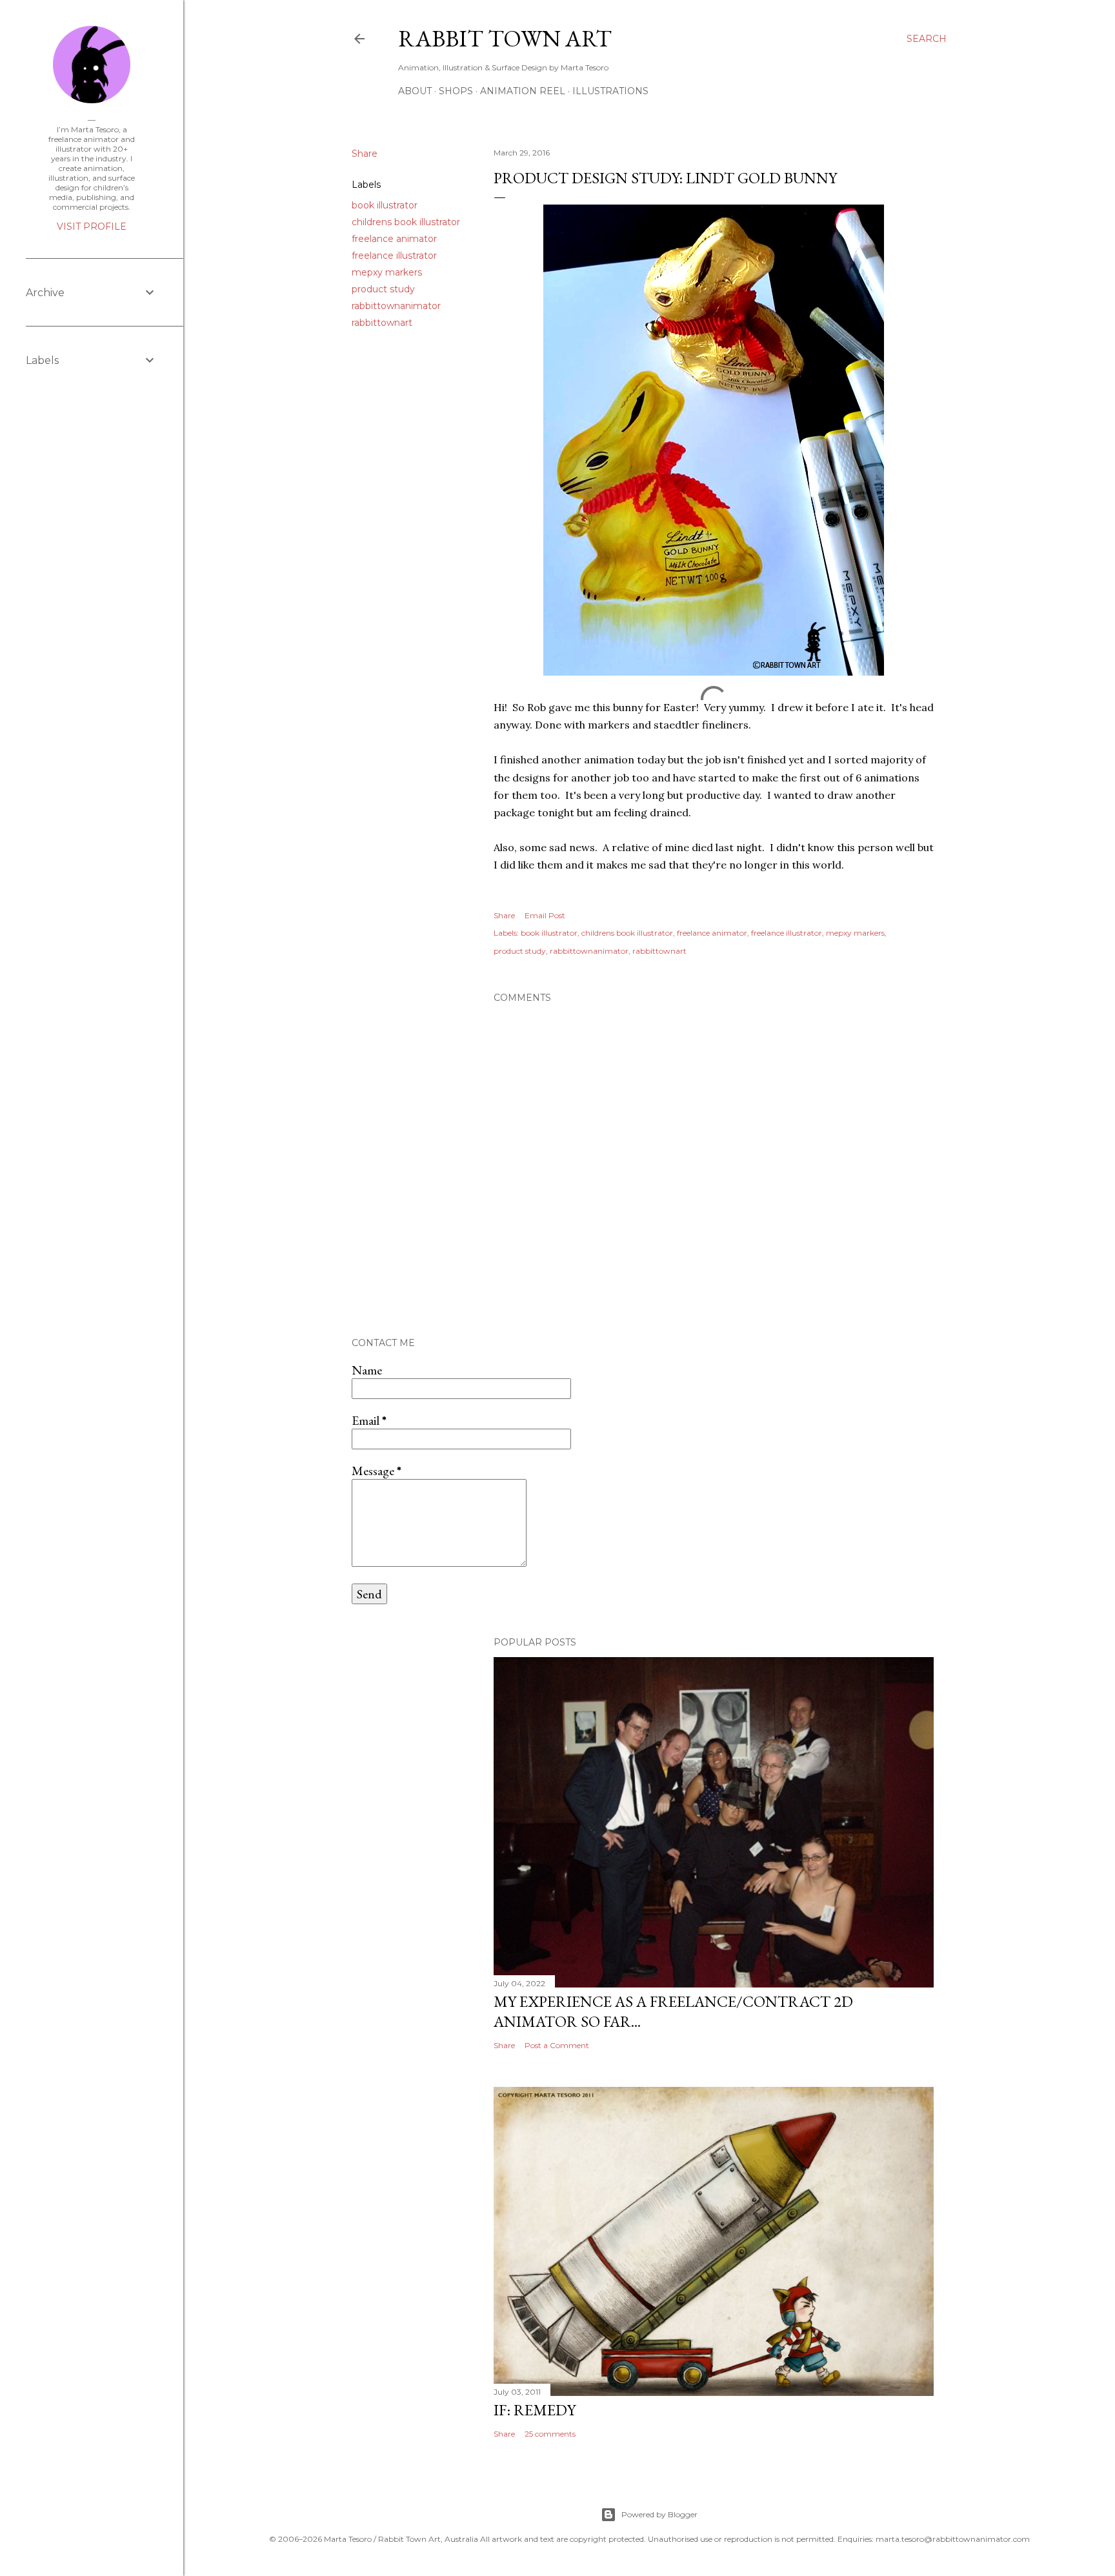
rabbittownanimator (396, 306)
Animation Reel (523, 91)
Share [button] (365, 154)
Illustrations (610, 91)
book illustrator (385, 205)
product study (383, 289)
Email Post (545, 915)
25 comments (550, 2434)
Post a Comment (557, 2045)
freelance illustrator (394, 256)
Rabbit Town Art (505, 38)
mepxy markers (387, 272)
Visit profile (92, 226)
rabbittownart (382, 323)
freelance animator (394, 239)
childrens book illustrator (406, 222)
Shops (456, 91)
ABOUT (415, 91)
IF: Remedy (535, 2410)
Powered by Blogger (659, 2514)
